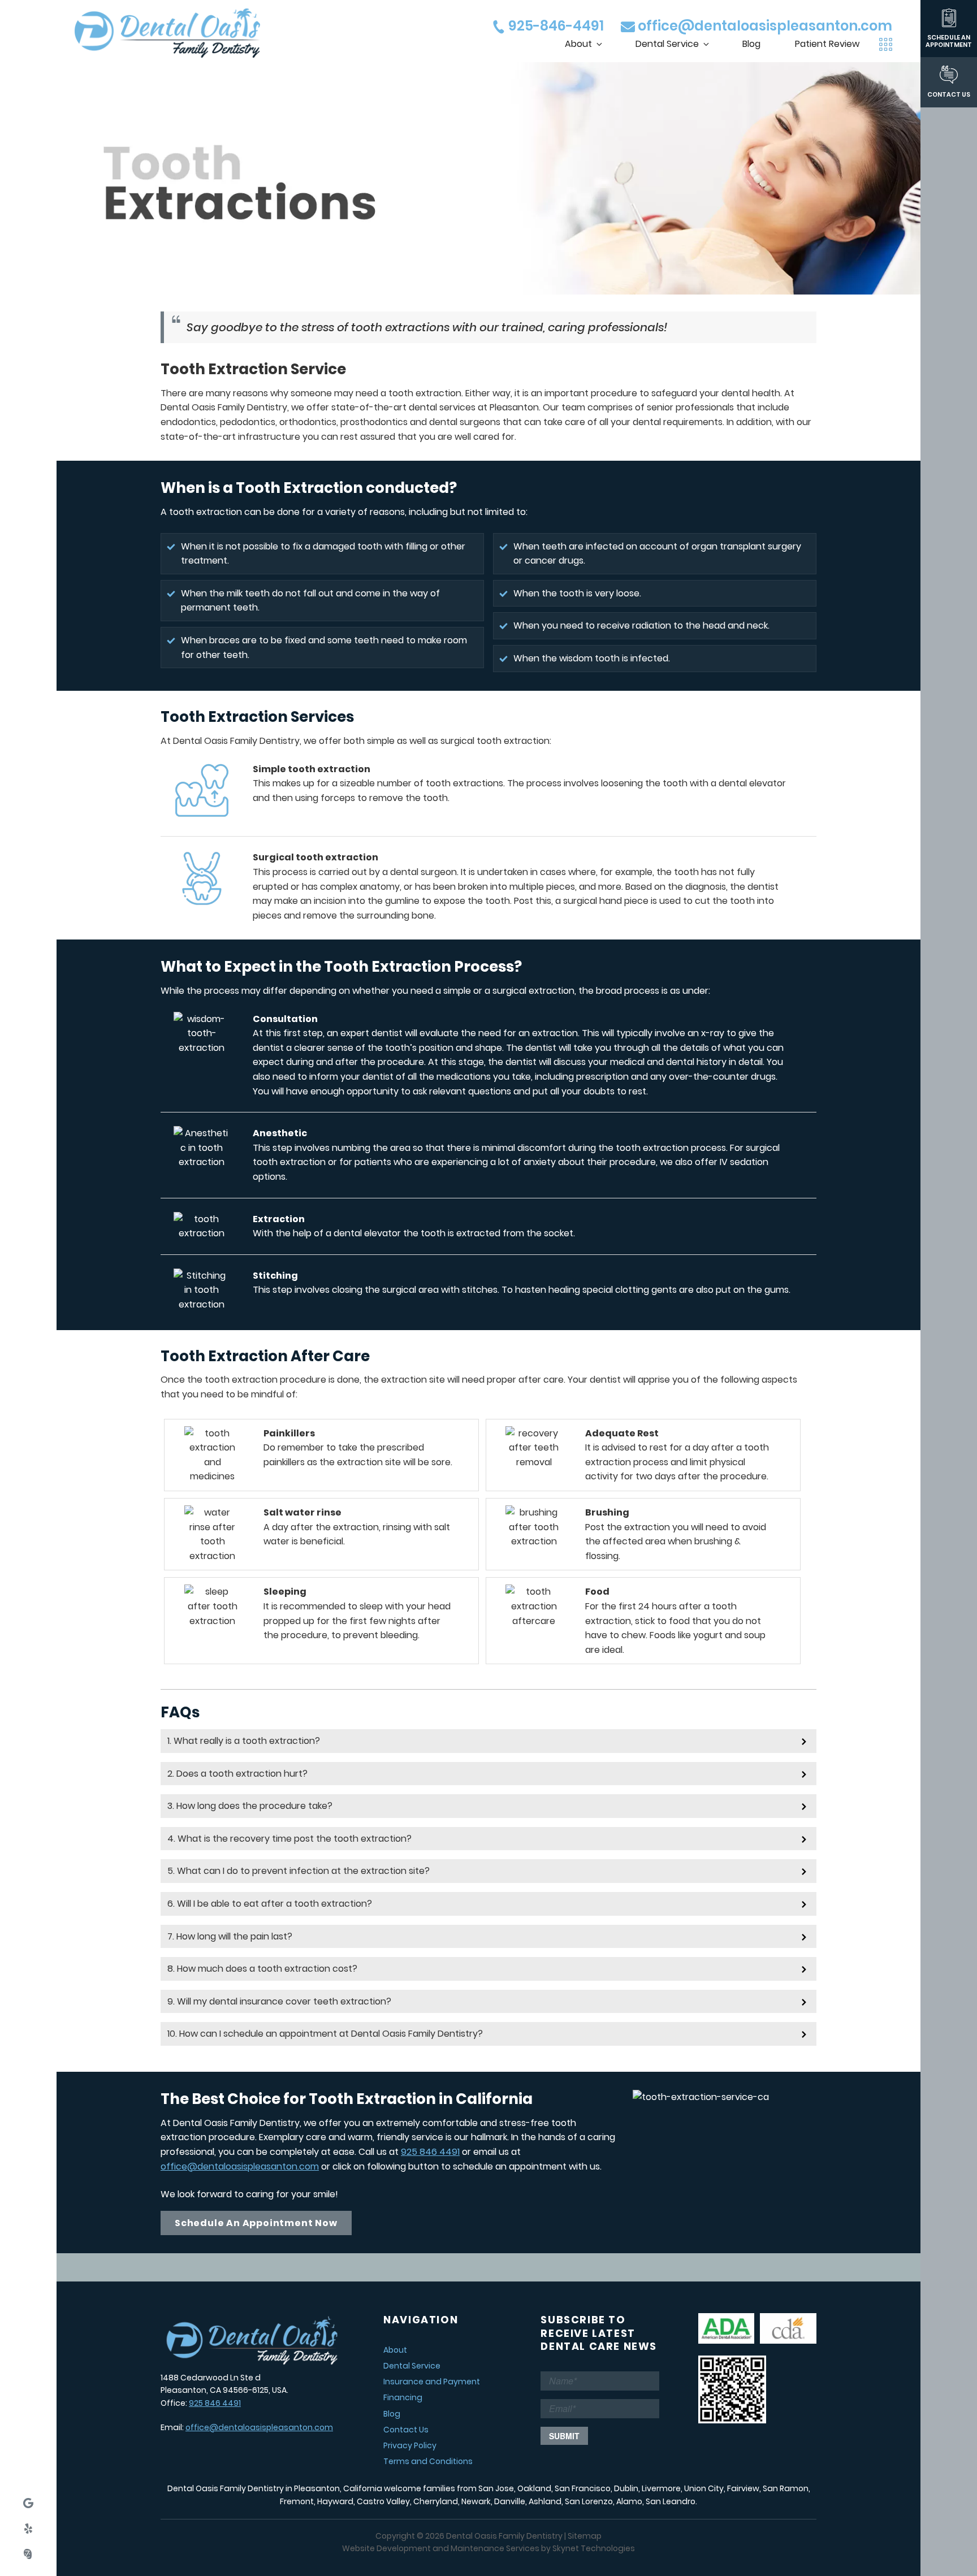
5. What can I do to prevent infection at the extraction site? (299, 1871)
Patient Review (827, 44)
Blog (751, 44)
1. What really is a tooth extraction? (244, 1741)
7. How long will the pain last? (230, 1936)
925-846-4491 (555, 26)
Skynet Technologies (594, 2548)
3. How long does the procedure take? (250, 1806)
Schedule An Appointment (949, 41)
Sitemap (585, 2536)
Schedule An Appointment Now (256, 2223)
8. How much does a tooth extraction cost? (262, 1969)
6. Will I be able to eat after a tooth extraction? (270, 1904)
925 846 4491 (430, 2152)
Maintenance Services (495, 2548)
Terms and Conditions (428, 2461)
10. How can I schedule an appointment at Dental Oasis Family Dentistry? (325, 2034)
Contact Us (949, 94)
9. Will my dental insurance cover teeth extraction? (279, 2001)
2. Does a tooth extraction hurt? (237, 1774)
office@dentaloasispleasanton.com (764, 26)
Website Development (386, 2548)
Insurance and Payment (432, 2382)
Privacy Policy (410, 2445)
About (578, 44)
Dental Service (667, 44)
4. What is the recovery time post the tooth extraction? (289, 1839)
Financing (403, 2397)
